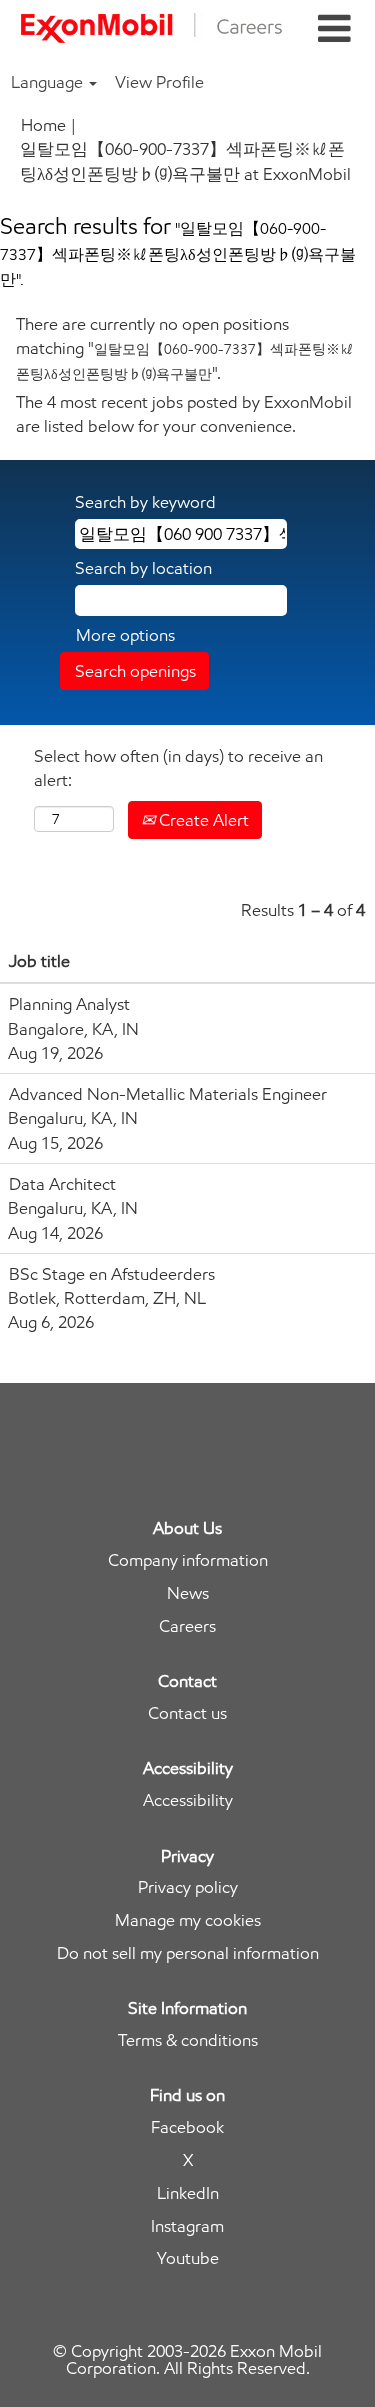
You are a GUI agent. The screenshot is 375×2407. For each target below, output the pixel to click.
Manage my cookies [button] (188, 1920)
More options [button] (125, 635)
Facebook (187, 2127)
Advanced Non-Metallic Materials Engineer (168, 1094)
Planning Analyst (69, 1004)
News (188, 1593)
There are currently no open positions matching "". (185, 348)
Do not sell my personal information (188, 1953)
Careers (187, 1626)
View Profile (159, 82)
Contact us (187, 1713)
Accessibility (188, 1800)
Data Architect (62, 1184)
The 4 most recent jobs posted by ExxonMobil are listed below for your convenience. (184, 414)
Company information (188, 1560)
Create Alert (202, 820)
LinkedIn (188, 2193)
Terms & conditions (188, 2040)
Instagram (187, 2226)
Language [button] (49, 82)
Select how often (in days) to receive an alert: (178, 768)
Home (43, 125)
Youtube (188, 2258)
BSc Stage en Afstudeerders (112, 1274)
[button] (334, 29)
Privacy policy (188, 1887)
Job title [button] (39, 961)
